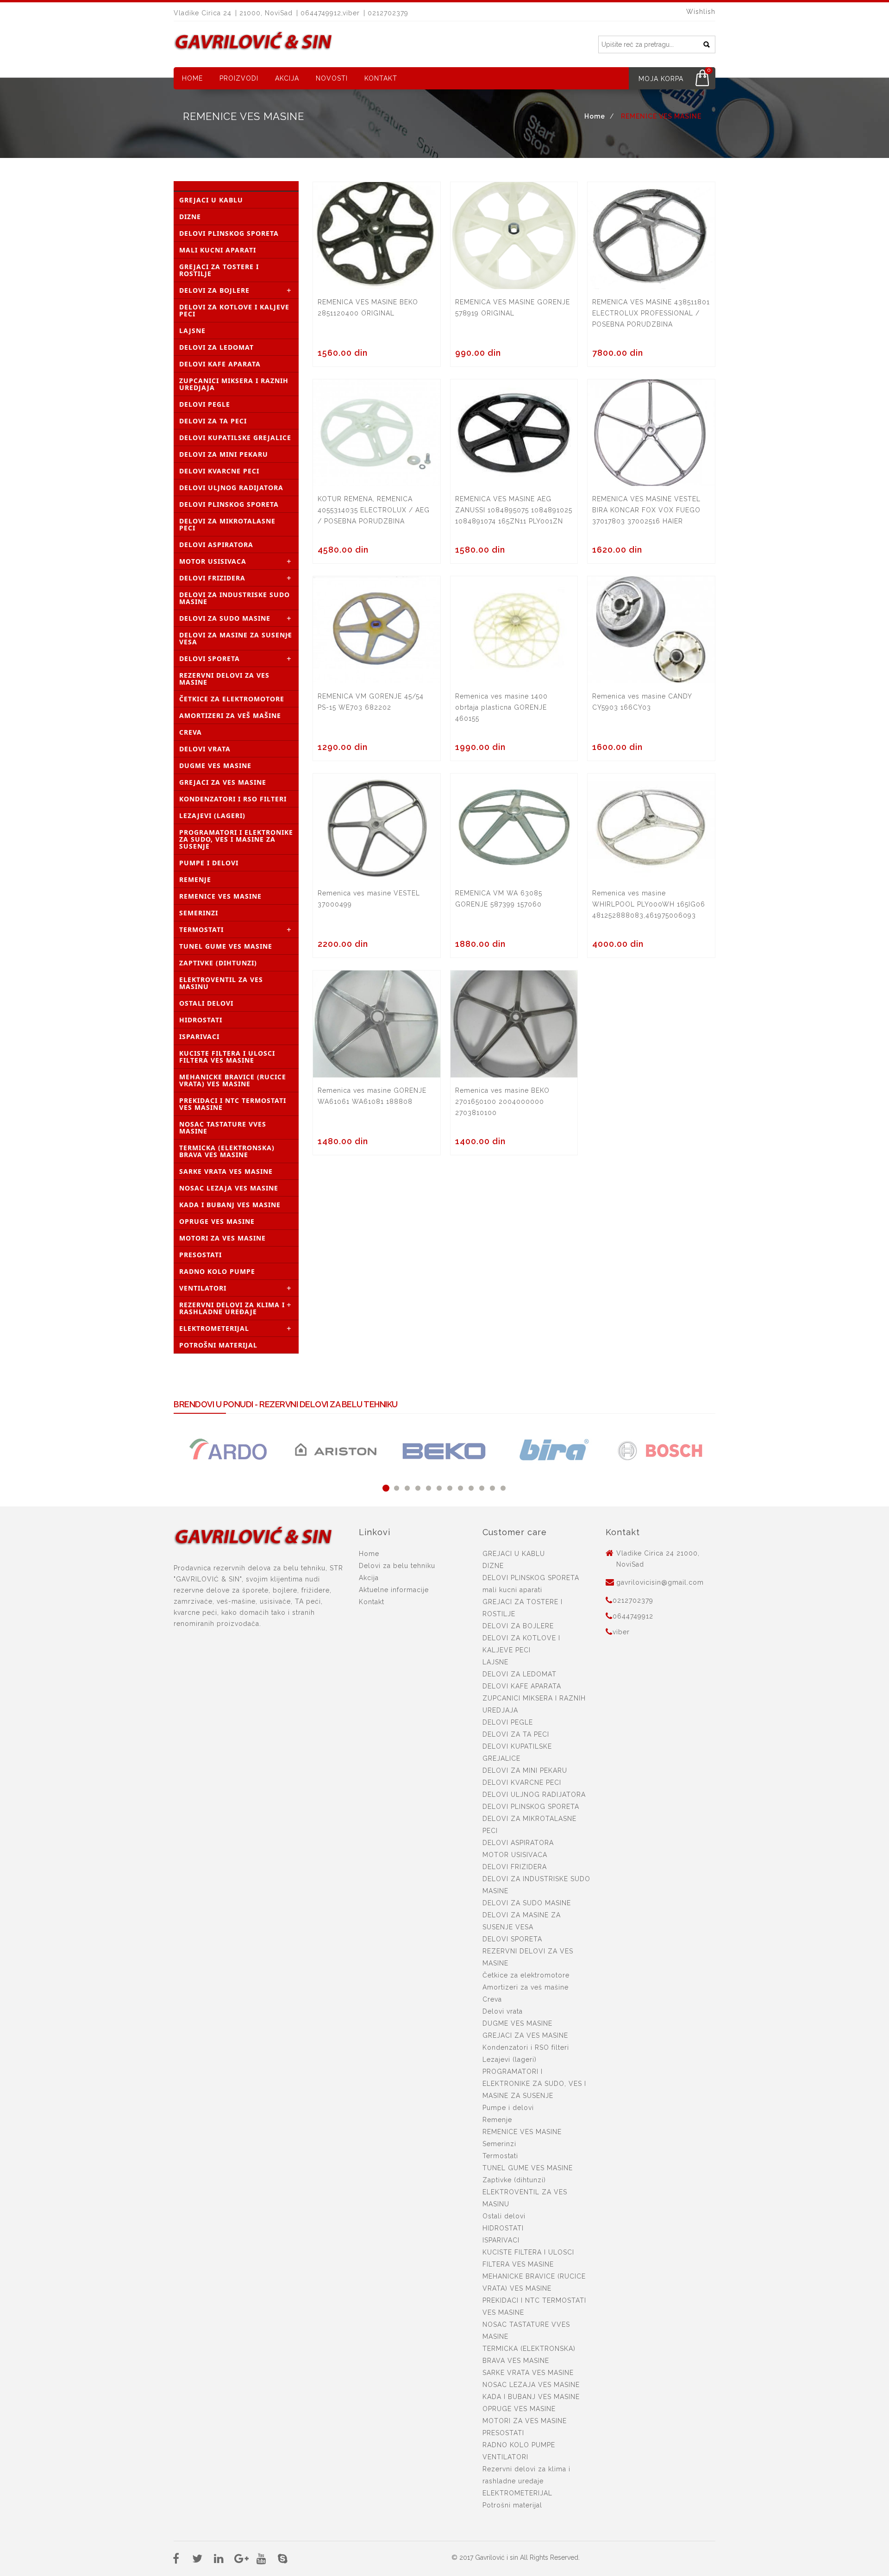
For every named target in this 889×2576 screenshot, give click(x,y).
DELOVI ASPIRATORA (216, 545)
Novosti (332, 78)
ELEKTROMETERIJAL (214, 1328)
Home (192, 78)
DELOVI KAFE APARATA (220, 364)
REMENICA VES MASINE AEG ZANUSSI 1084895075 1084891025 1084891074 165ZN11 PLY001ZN (514, 510)
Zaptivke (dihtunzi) (218, 963)
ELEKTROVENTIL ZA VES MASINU (221, 983)
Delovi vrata (205, 749)
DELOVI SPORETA (210, 658)
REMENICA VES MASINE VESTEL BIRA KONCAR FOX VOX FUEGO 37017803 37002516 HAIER (646, 510)
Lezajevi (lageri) (212, 816)
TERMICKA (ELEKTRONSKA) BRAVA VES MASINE (227, 1151)
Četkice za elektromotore (232, 699)
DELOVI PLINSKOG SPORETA (229, 233)
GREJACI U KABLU (211, 200)
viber (621, 1632)
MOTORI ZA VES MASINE (222, 1238)
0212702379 (633, 1600)
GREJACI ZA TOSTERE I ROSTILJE (219, 270)
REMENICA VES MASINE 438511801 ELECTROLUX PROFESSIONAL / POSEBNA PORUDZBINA (651, 313)
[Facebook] (176, 2560)
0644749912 (633, 1616)
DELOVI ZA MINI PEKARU (224, 454)
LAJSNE (192, 331)
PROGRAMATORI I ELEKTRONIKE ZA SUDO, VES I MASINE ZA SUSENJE (236, 839)
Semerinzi (199, 913)
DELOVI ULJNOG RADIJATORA (231, 488)
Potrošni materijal (218, 1345)
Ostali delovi (206, 1003)
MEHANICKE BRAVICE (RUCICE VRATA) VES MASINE (233, 1080)
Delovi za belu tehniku (397, 1566)
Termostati (201, 929)
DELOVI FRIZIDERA (212, 578)
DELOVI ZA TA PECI (213, 421)
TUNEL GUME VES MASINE (226, 946)
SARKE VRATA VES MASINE (226, 1171)
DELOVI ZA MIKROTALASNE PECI (227, 524)
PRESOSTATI (200, 1255)
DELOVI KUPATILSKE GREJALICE (235, 438)
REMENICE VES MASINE (220, 896)
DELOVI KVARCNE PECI (219, 471)
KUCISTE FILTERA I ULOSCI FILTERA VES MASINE (227, 1057)
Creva (191, 732)
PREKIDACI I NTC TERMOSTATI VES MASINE (233, 1104)
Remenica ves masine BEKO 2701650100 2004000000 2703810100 (502, 1102)
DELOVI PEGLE (205, 404)
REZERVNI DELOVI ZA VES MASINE (224, 679)
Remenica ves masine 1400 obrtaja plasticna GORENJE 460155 (501, 707)
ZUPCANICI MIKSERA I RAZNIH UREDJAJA (234, 384)
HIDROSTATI (201, 1020)
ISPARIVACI (199, 1036)
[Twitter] (197, 2560)
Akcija (287, 78)
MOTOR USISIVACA (213, 561)
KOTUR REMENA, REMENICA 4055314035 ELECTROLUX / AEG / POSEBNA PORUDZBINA (374, 510)
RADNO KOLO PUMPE (217, 1271)
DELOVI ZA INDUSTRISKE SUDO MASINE (235, 598)
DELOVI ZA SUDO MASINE (225, 618)
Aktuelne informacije (394, 1590)
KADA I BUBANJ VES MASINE (230, 1205)
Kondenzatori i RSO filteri (233, 799)
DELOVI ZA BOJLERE (214, 290)
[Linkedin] (219, 2560)
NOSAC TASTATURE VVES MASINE (223, 1127)
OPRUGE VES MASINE (217, 1221)
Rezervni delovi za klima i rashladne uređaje (232, 1308)
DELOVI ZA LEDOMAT (216, 347)
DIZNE (190, 217)
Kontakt (381, 78)
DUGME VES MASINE (215, 765)
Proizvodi (239, 78)
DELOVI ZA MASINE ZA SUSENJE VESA (236, 638)
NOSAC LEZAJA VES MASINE (229, 1188)
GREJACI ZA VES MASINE (223, 782)
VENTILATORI (203, 1288)
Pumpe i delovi (209, 863)
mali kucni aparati (218, 250)
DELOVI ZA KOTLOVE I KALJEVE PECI (234, 310)
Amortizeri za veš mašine (230, 715)
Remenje (195, 879)
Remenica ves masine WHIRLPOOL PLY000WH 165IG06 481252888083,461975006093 (649, 904)
